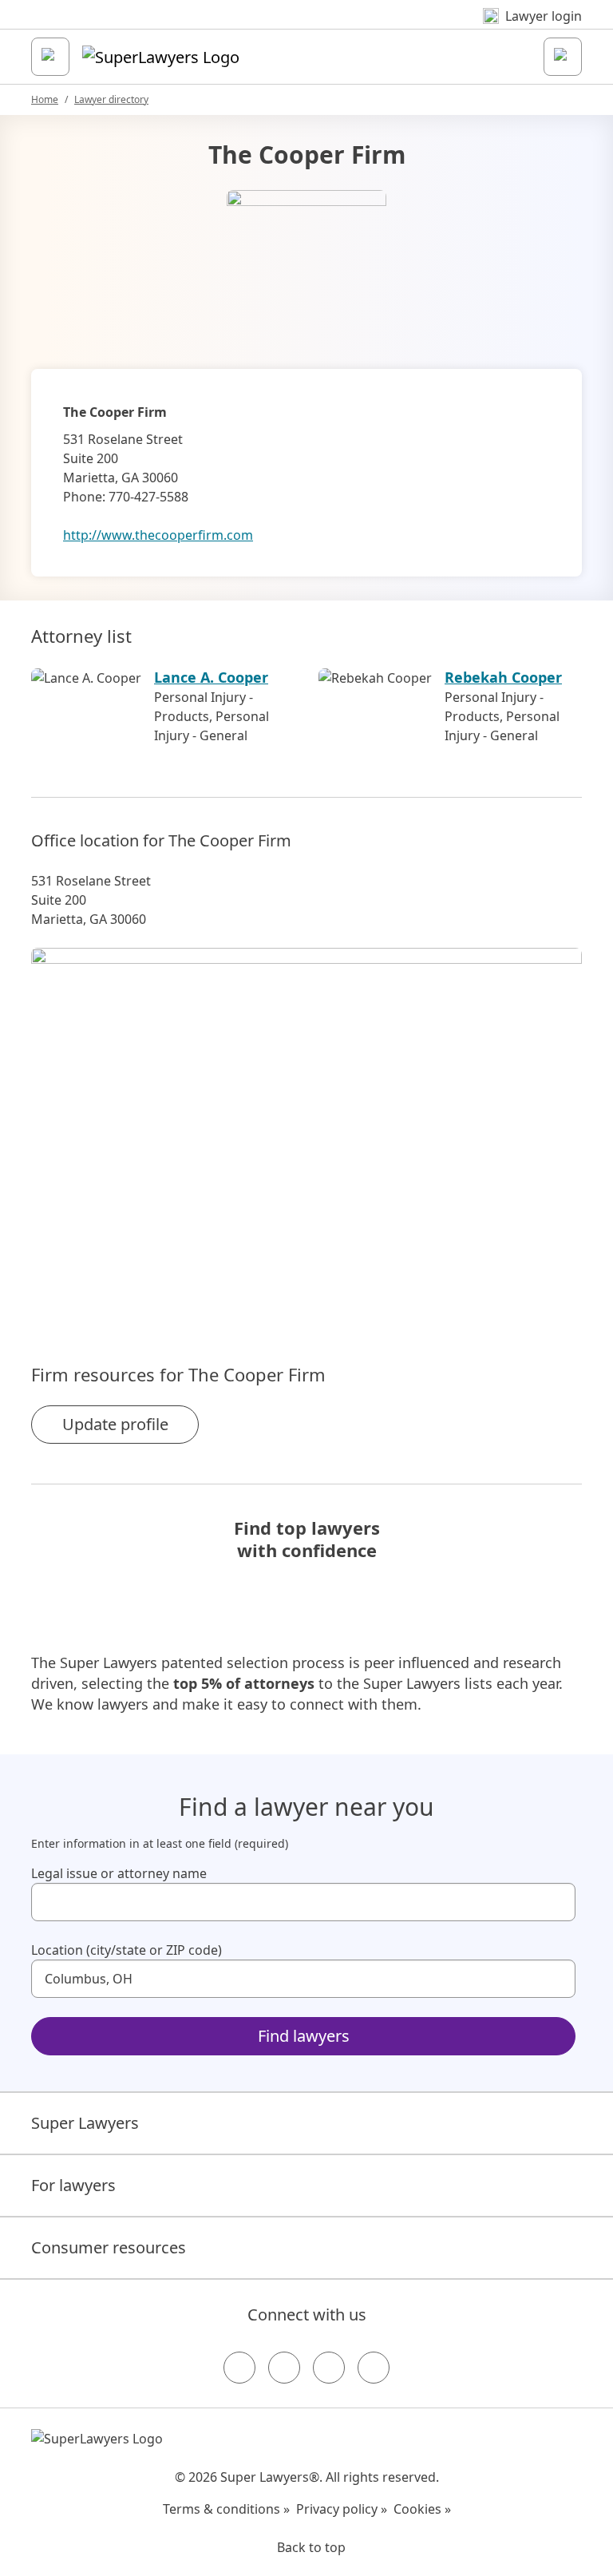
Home (45, 99)
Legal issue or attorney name (119, 1873)
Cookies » (422, 2509)
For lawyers (73, 2185)
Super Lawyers (85, 2123)
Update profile (115, 1424)
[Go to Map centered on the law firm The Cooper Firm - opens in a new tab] (306, 1128)
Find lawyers (304, 2036)
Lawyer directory (111, 99)
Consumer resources (109, 2247)
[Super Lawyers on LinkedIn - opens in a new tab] (374, 2368)
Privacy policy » (342, 2509)
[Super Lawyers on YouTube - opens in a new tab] (329, 2368)
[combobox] (303, 1902)
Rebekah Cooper (503, 677)
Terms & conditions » (226, 2509)
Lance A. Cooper (211, 677)
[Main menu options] (50, 57)
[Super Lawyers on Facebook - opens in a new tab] (239, 2368)
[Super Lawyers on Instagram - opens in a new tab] (284, 2368)
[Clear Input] (556, 1902)
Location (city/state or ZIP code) (127, 1950)
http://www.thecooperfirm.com (158, 535)
